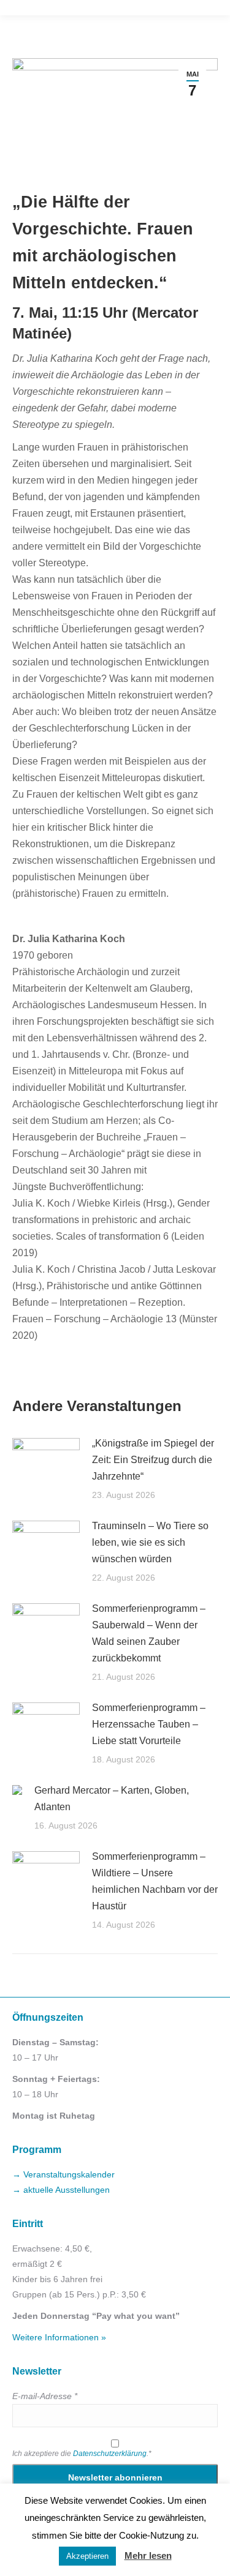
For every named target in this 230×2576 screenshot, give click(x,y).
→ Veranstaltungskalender (63, 2174)
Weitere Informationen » (59, 2337)
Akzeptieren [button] (87, 2556)
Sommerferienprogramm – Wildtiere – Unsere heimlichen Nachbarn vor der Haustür (155, 1881)
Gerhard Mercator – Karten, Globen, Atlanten (112, 1799)
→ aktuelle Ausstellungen (61, 2190)
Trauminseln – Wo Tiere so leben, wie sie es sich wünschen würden (150, 1542)
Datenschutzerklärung (110, 2454)
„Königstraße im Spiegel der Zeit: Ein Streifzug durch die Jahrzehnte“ (153, 1460)
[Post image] (46, 1462)
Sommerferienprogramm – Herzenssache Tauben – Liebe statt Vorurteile (149, 1724)
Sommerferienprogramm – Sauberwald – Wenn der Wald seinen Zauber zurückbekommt (149, 1633)
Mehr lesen (148, 2555)
